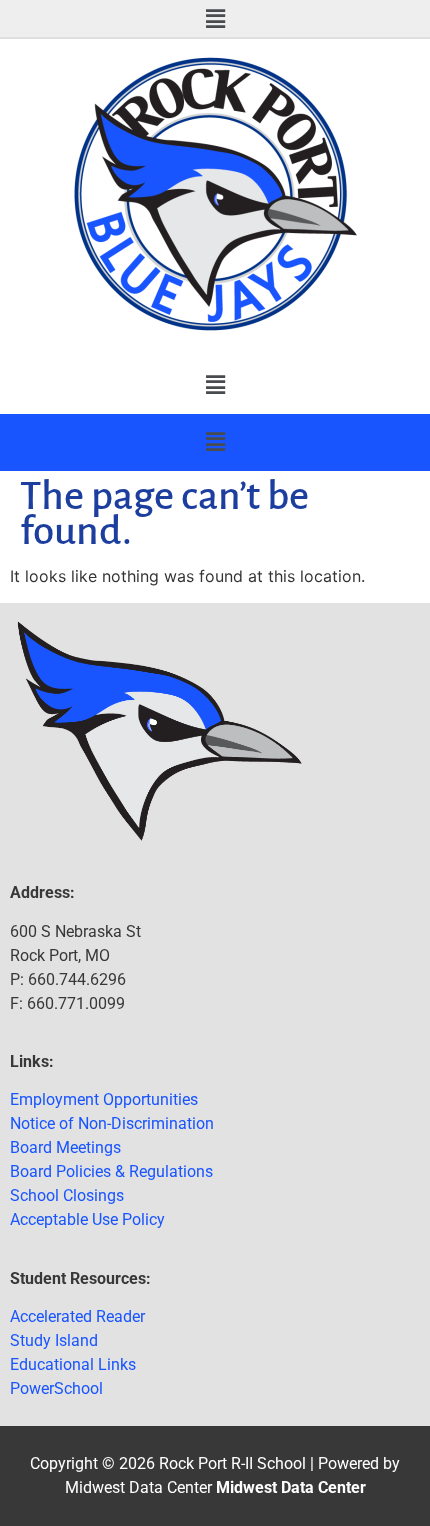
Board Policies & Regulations (111, 1171)
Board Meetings (65, 1147)
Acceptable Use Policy (87, 1219)
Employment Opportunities (104, 1099)
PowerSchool (56, 1388)
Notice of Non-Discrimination (112, 1123)
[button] (215, 18)
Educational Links (73, 1364)
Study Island (54, 1340)
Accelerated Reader (77, 1316)
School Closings (67, 1195)
